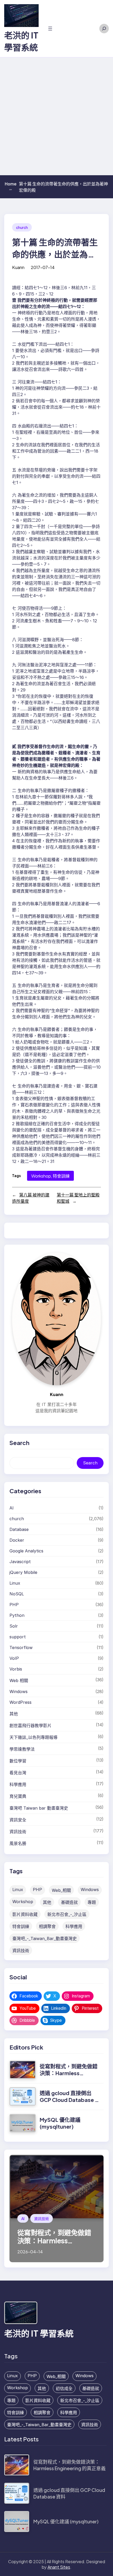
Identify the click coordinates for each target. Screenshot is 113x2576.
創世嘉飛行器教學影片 (30, 1726)
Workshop (41, 1176)
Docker (17, 1540)
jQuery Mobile (23, 1572)
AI (12, 1508)
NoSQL (17, 1594)
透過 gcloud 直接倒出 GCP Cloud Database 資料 (70, 2100)
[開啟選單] (50, 29)
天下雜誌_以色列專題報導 (34, 1737)
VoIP (14, 1658)
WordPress (20, 1702)
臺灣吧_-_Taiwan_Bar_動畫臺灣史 (45, 1938)
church (22, 227)
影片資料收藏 (25, 1914)
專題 (92, 1902)
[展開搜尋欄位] (104, 29)
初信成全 (64, 2388)
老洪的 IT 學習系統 (39, 2333)
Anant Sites (59, 2567)
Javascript (20, 1562)
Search (90, 1463)
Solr (14, 1626)
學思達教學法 (22, 1749)
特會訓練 (61, 1176)
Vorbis (16, 1669)
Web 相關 (19, 1680)
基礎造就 (69, 1902)
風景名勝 (18, 1843)
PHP (14, 1605)
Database (19, 1529)
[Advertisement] (56, 116)
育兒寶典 (18, 1796)
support (18, 1637)
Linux (15, 1583)
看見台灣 (18, 1773)
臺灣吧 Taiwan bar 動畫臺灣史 (39, 1808)
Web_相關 (61, 1890)
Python (17, 1615)
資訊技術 (18, 1832)
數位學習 (18, 1761)
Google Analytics (26, 1551)
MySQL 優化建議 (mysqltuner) (60, 2123)
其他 (14, 1714)
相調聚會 (47, 1926)
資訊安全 (18, 1820)
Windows (19, 1691)
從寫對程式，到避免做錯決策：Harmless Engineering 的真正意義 (69, 2073)
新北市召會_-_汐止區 (67, 1914)
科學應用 (18, 1784)
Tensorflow (21, 1647)
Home (11, 186)
